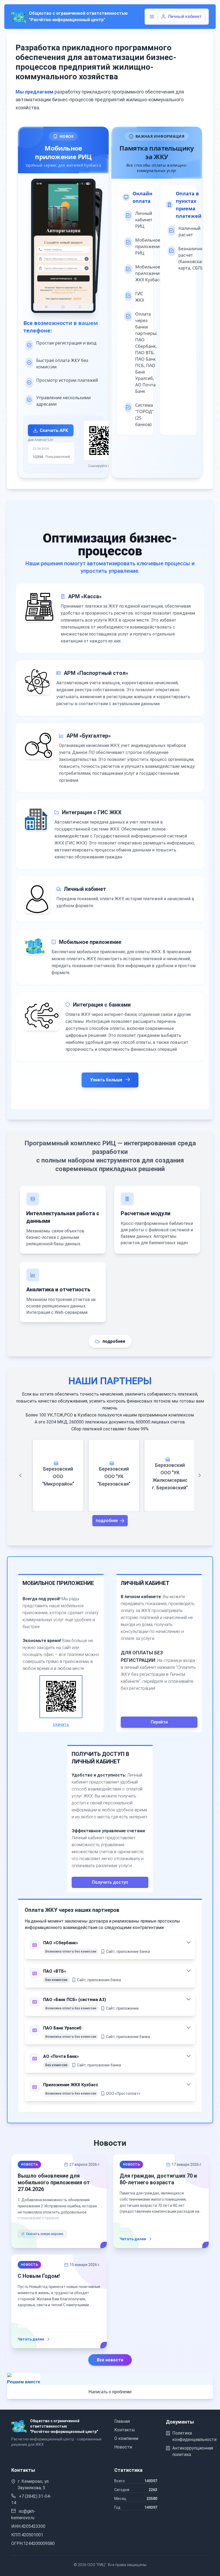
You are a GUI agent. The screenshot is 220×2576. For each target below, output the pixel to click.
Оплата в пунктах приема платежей (183, 205)
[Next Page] (200, 1475)
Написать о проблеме (110, 2392)
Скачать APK (54, 430)
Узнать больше (107, 1080)
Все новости (110, 2360)
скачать (61, 1724)
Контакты (125, 2430)
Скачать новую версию (45, 2234)
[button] (152, 17)
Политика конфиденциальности (194, 2436)
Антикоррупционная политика (193, 2451)
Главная (122, 2421)
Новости (123, 2447)
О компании (126, 2438)
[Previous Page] (20, 1475)
